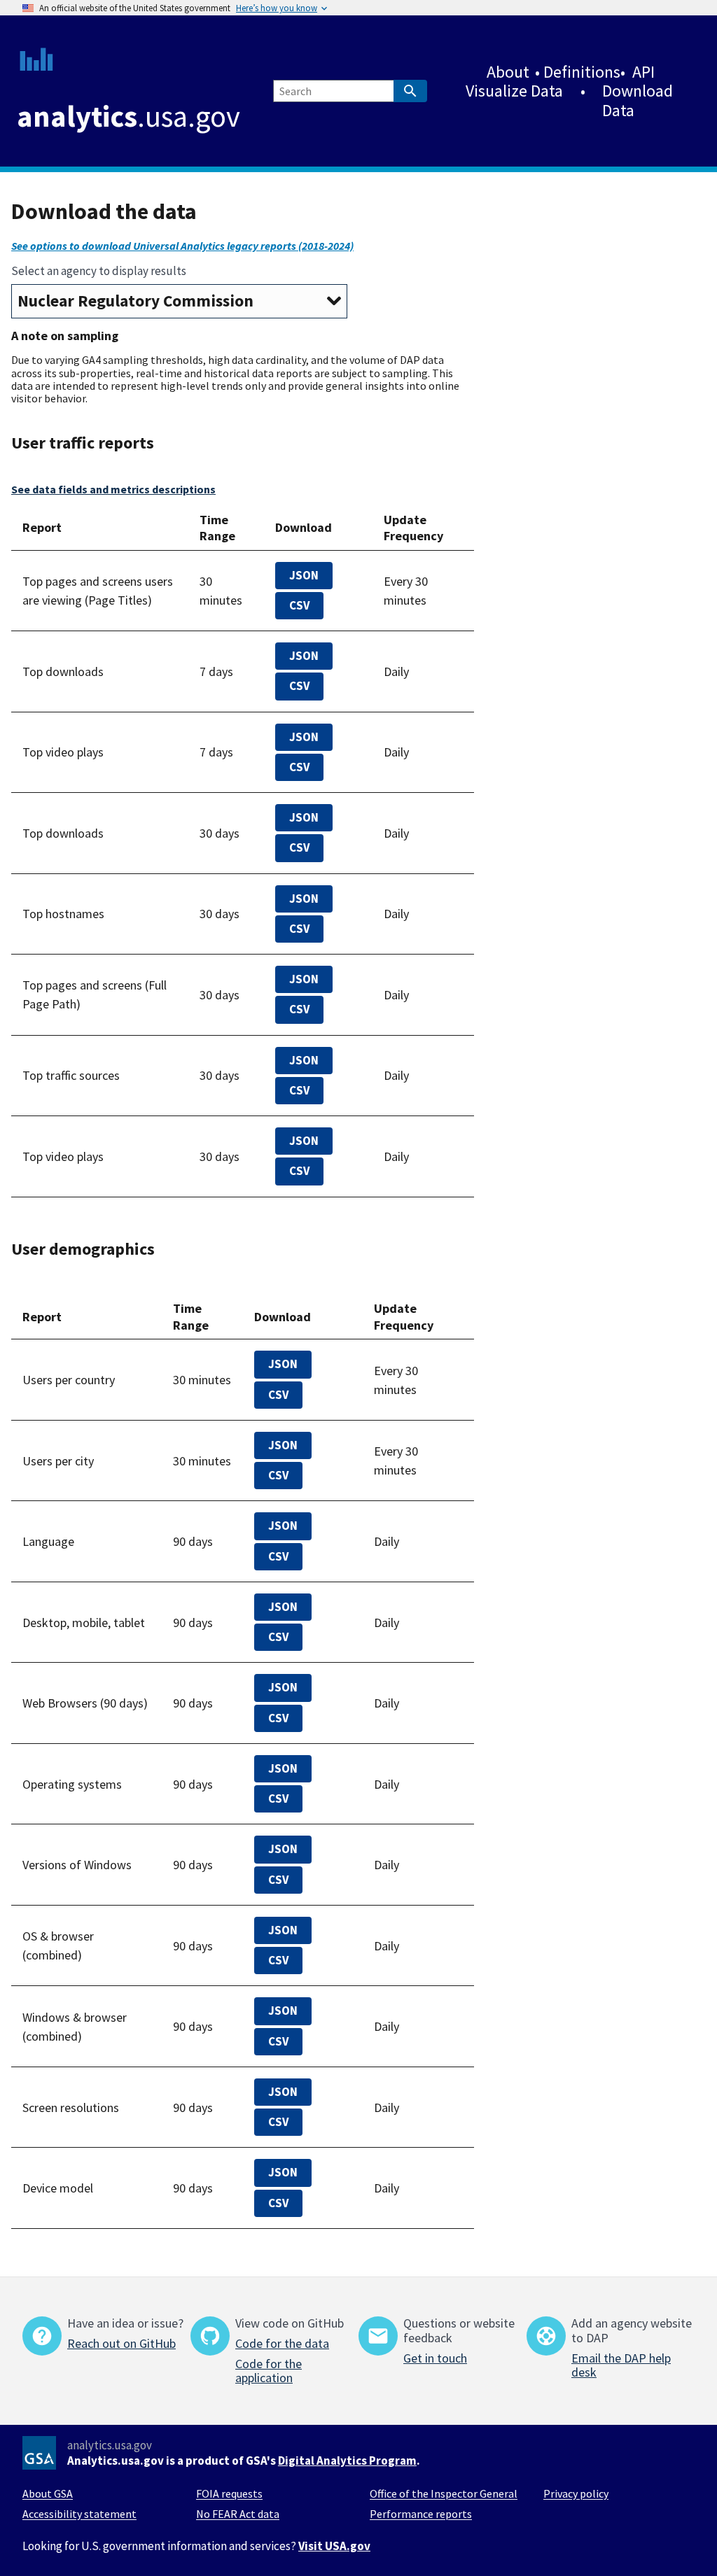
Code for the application (269, 2371)
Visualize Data (514, 91)
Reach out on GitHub (121, 2343)
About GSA (48, 2493)
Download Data (638, 100)
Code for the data (282, 2343)
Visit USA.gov (334, 2546)
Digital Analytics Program (347, 2461)
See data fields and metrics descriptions (113, 489)
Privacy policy (576, 2493)
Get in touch (435, 2358)
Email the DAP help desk (621, 2365)
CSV (299, 605)
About (508, 72)
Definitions (582, 72)
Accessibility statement (79, 2514)
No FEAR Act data (238, 2514)
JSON (304, 575)
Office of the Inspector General (444, 2493)
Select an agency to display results (99, 271)
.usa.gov (128, 116)
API (643, 72)
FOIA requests (229, 2493)
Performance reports (421, 2514)
